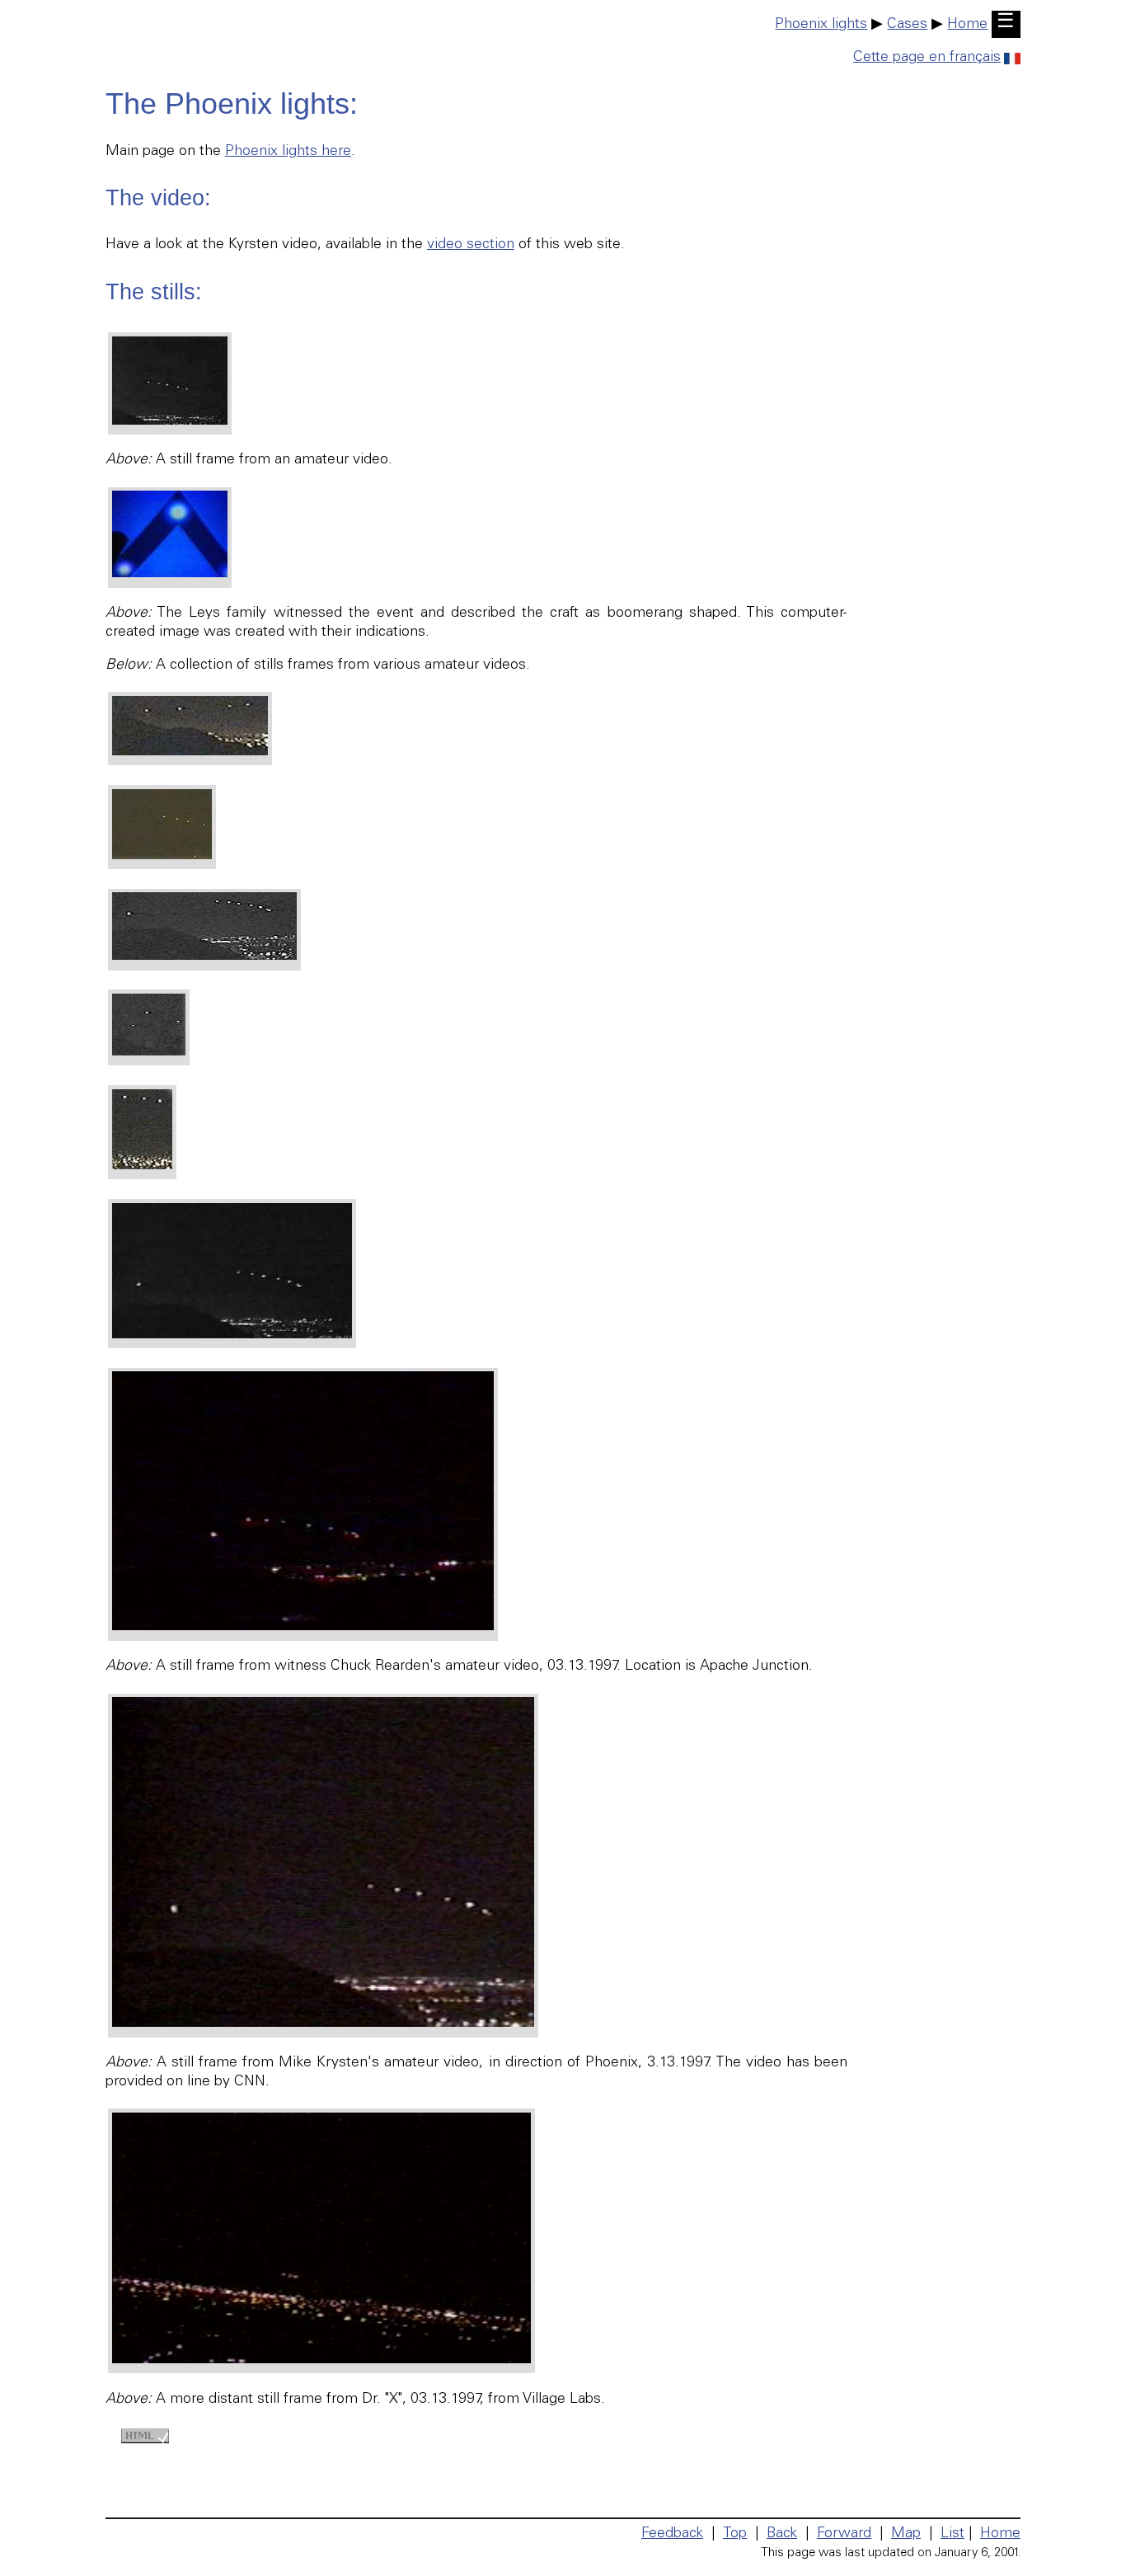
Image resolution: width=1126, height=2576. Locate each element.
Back (782, 2534)
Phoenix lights (821, 25)
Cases (907, 25)
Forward (844, 2534)
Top (735, 2534)
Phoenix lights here (288, 152)
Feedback (672, 2534)
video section (471, 245)
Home (967, 25)
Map (906, 2534)
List (952, 2534)
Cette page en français (927, 58)
